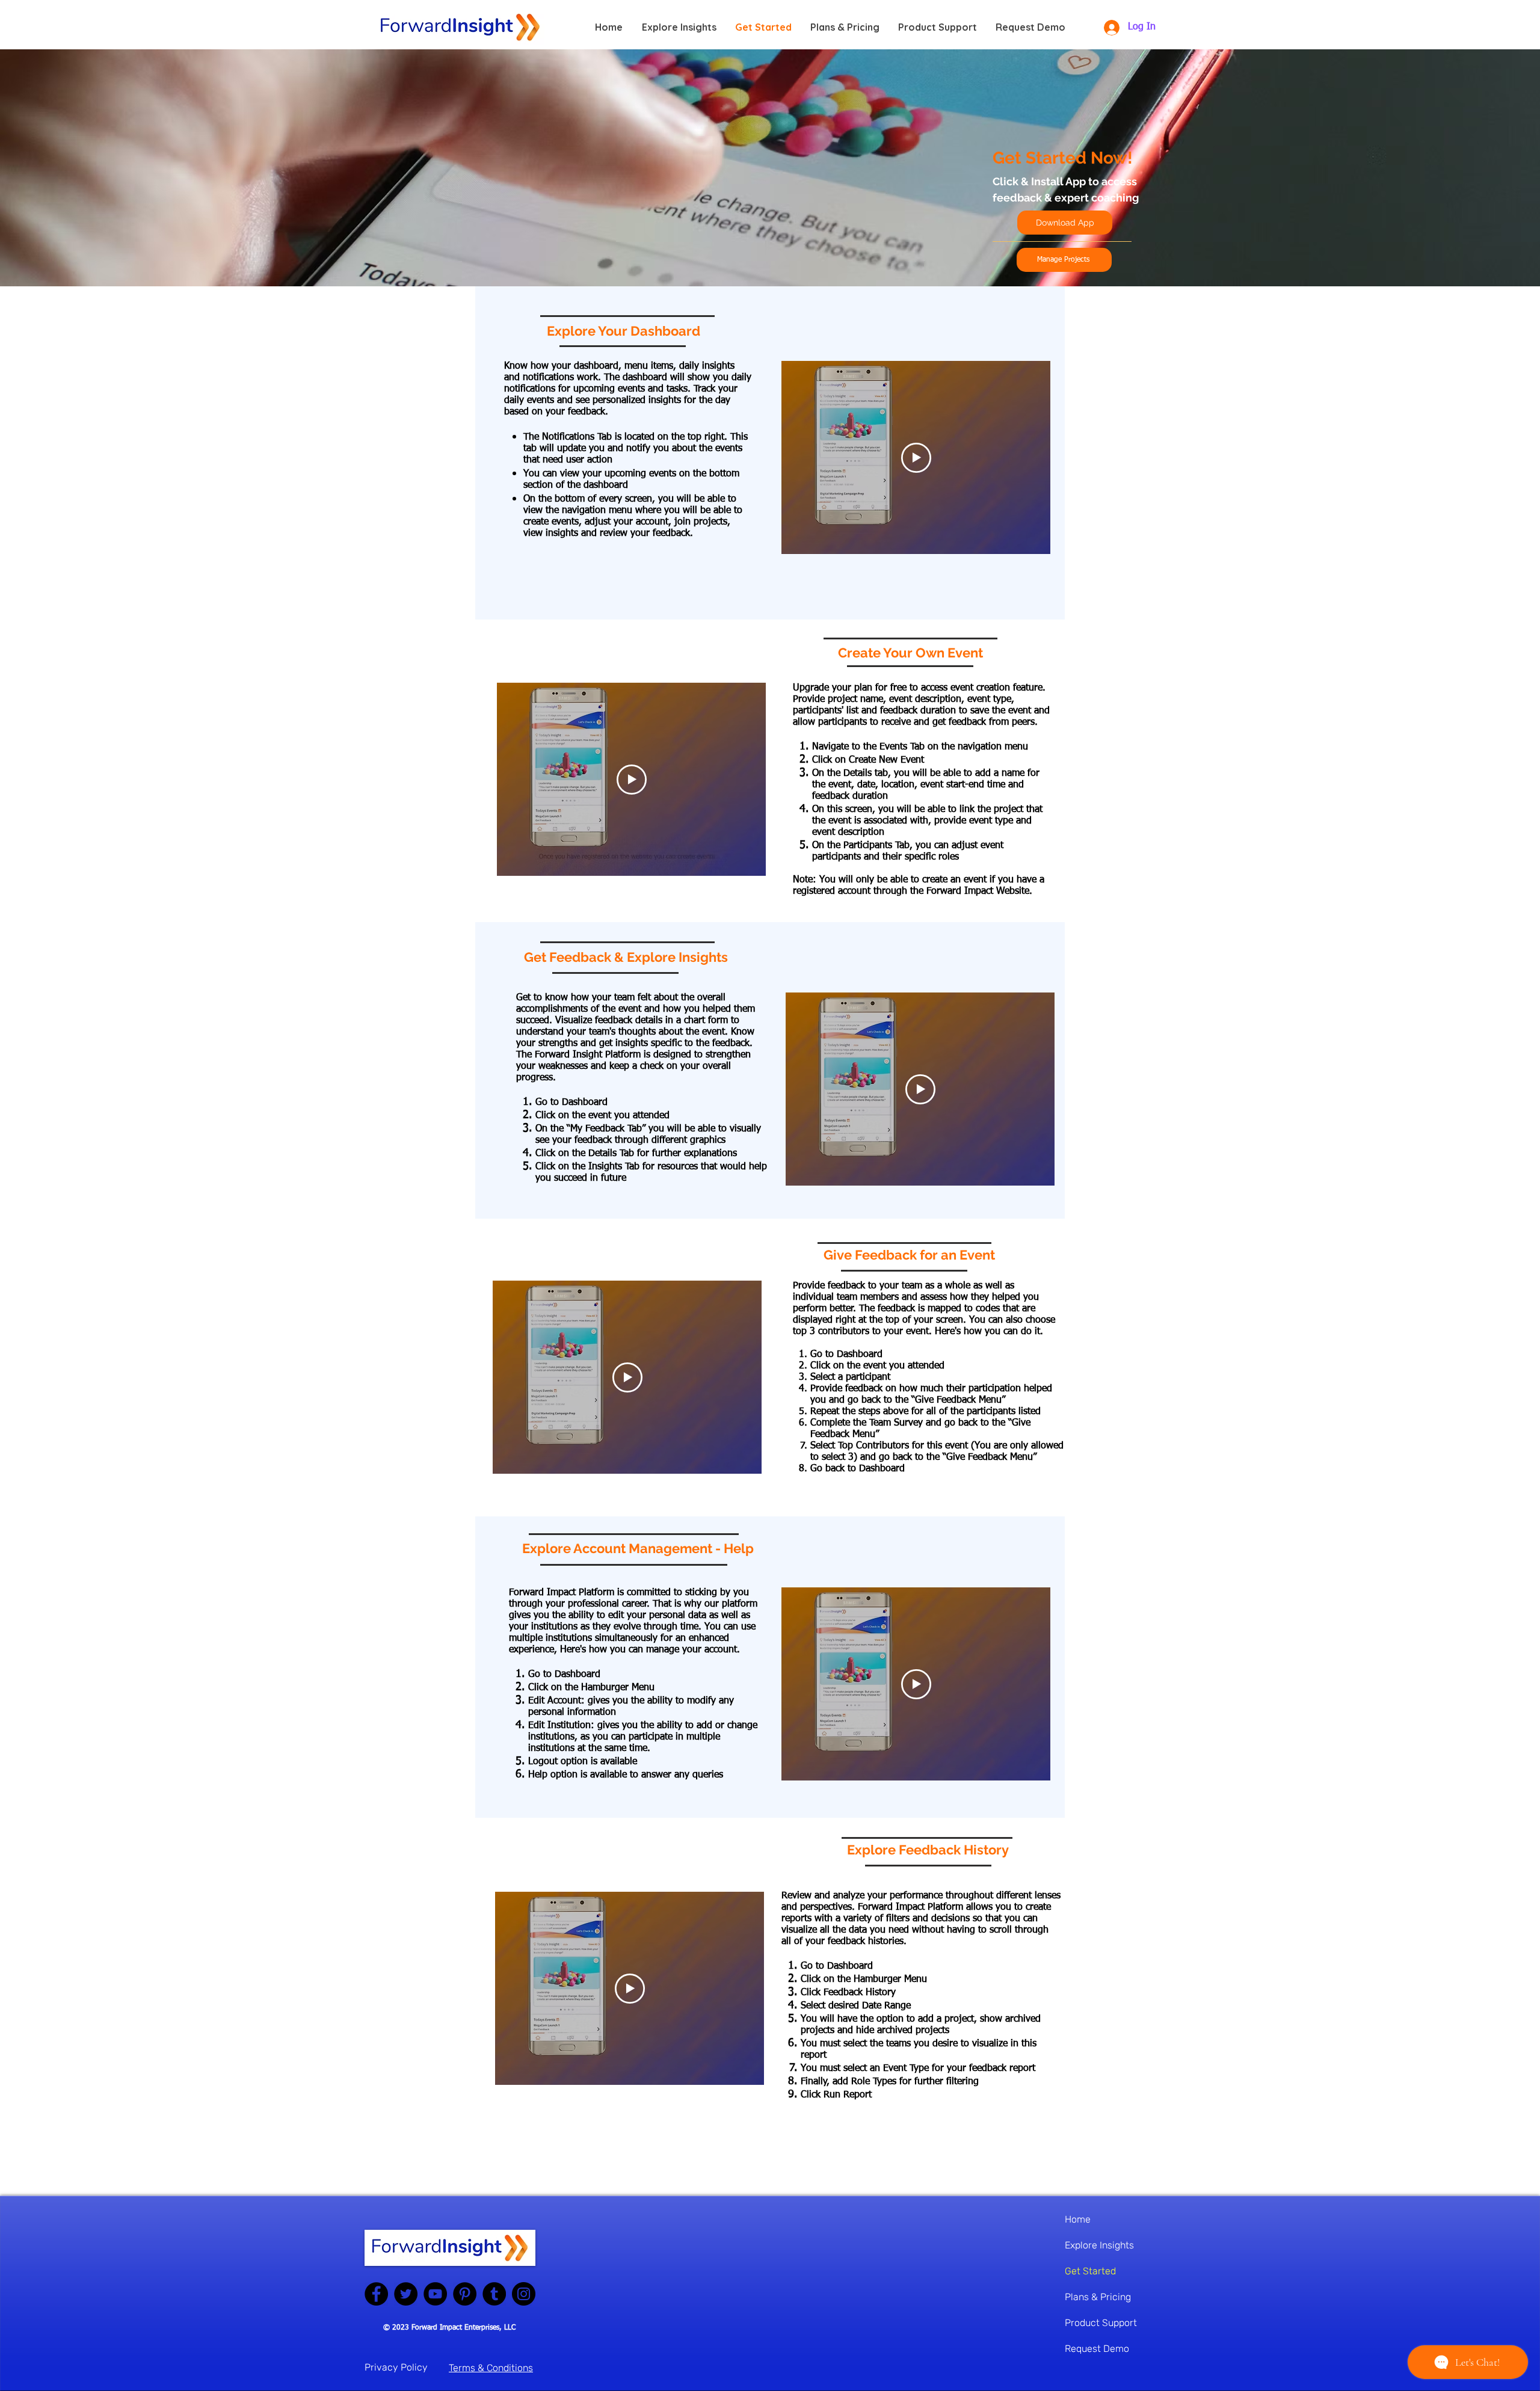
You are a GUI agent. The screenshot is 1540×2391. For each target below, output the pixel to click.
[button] (1064, 260)
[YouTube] (435, 2294)
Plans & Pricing (1098, 2297)
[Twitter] (406, 2294)
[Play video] (916, 458)
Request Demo (1097, 2349)
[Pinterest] (465, 2294)
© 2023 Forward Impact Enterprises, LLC (449, 2328)
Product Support (1101, 2323)
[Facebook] (376, 2294)
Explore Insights (1099, 2245)
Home (1078, 2219)
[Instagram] (524, 2294)
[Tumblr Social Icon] (494, 2294)
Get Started (1090, 2271)
